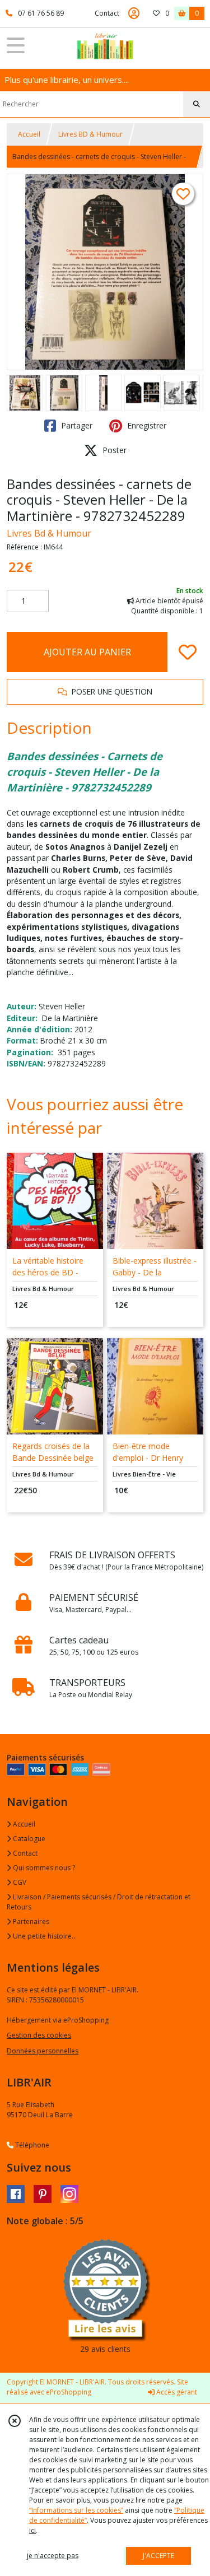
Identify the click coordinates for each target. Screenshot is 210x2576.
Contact (107, 13)
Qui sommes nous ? (43, 1868)
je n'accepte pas (53, 2556)
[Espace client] (134, 13)
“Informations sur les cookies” (76, 2510)
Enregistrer (146, 425)
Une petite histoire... (44, 1936)
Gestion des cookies (39, 2035)
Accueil (29, 134)
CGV (19, 1882)
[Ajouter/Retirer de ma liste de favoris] (188, 652)
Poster (113, 450)
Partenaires (30, 1921)
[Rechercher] (197, 104)
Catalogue (28, 1839)
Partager (76, 425)
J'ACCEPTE (158, 2556)
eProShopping (69, 2392)
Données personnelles (43, 2051)
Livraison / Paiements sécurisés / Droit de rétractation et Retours (99, 1902)
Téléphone (31, 2145)
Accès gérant (176, 2392)
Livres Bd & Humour (49, 533)
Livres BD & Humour (90, 134)
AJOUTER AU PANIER (87, 652)
